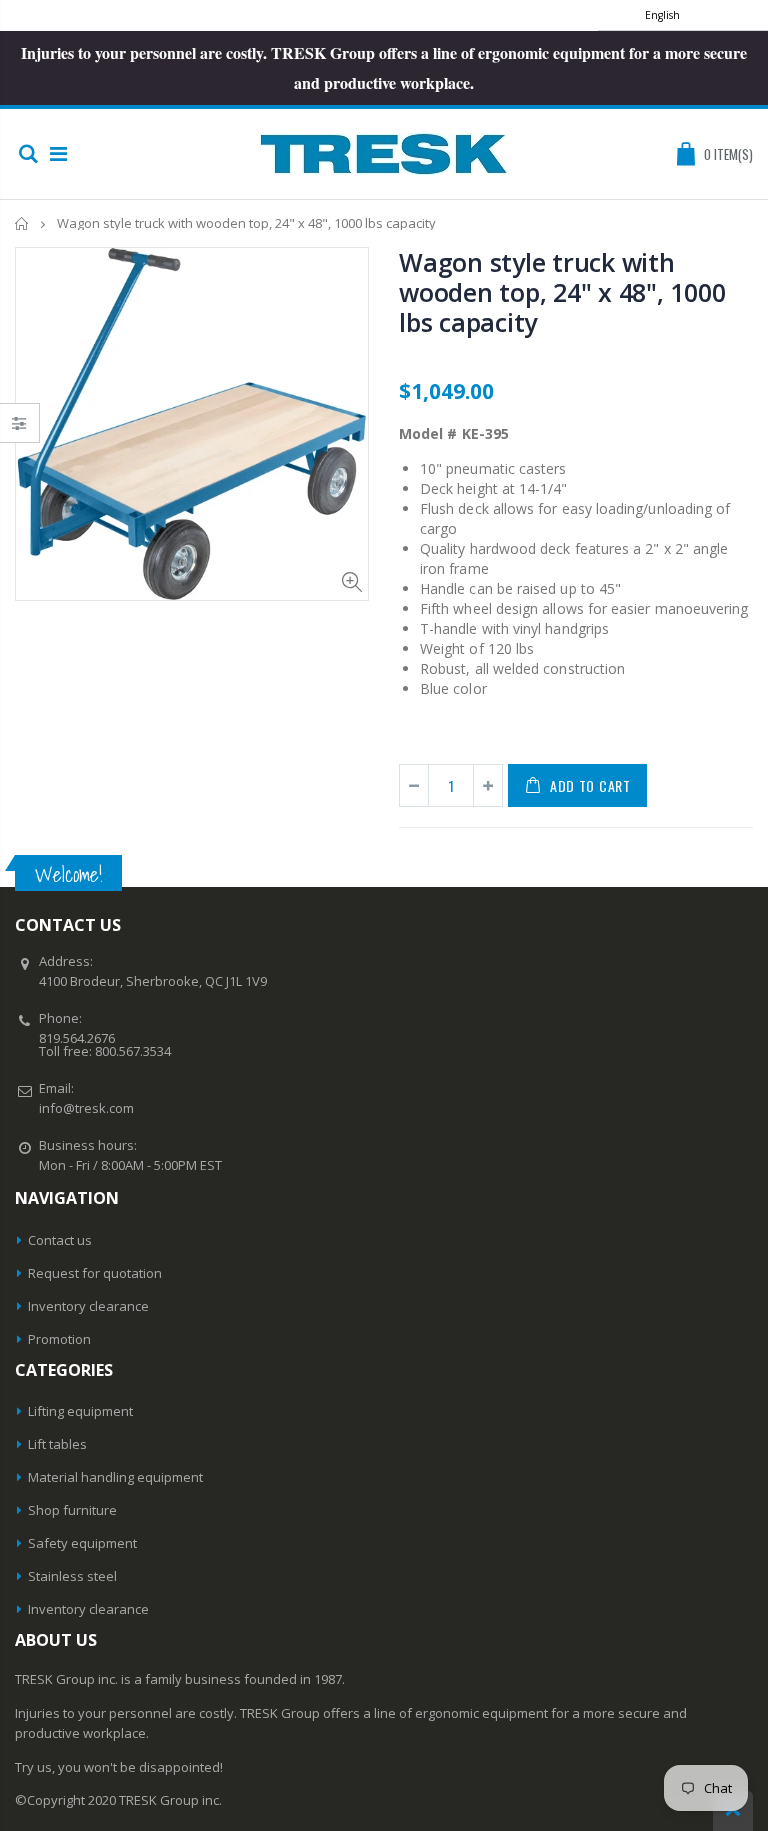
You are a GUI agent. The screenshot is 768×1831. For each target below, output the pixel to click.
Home (22, 223)
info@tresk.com (86, 1108)
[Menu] (58, 153)
